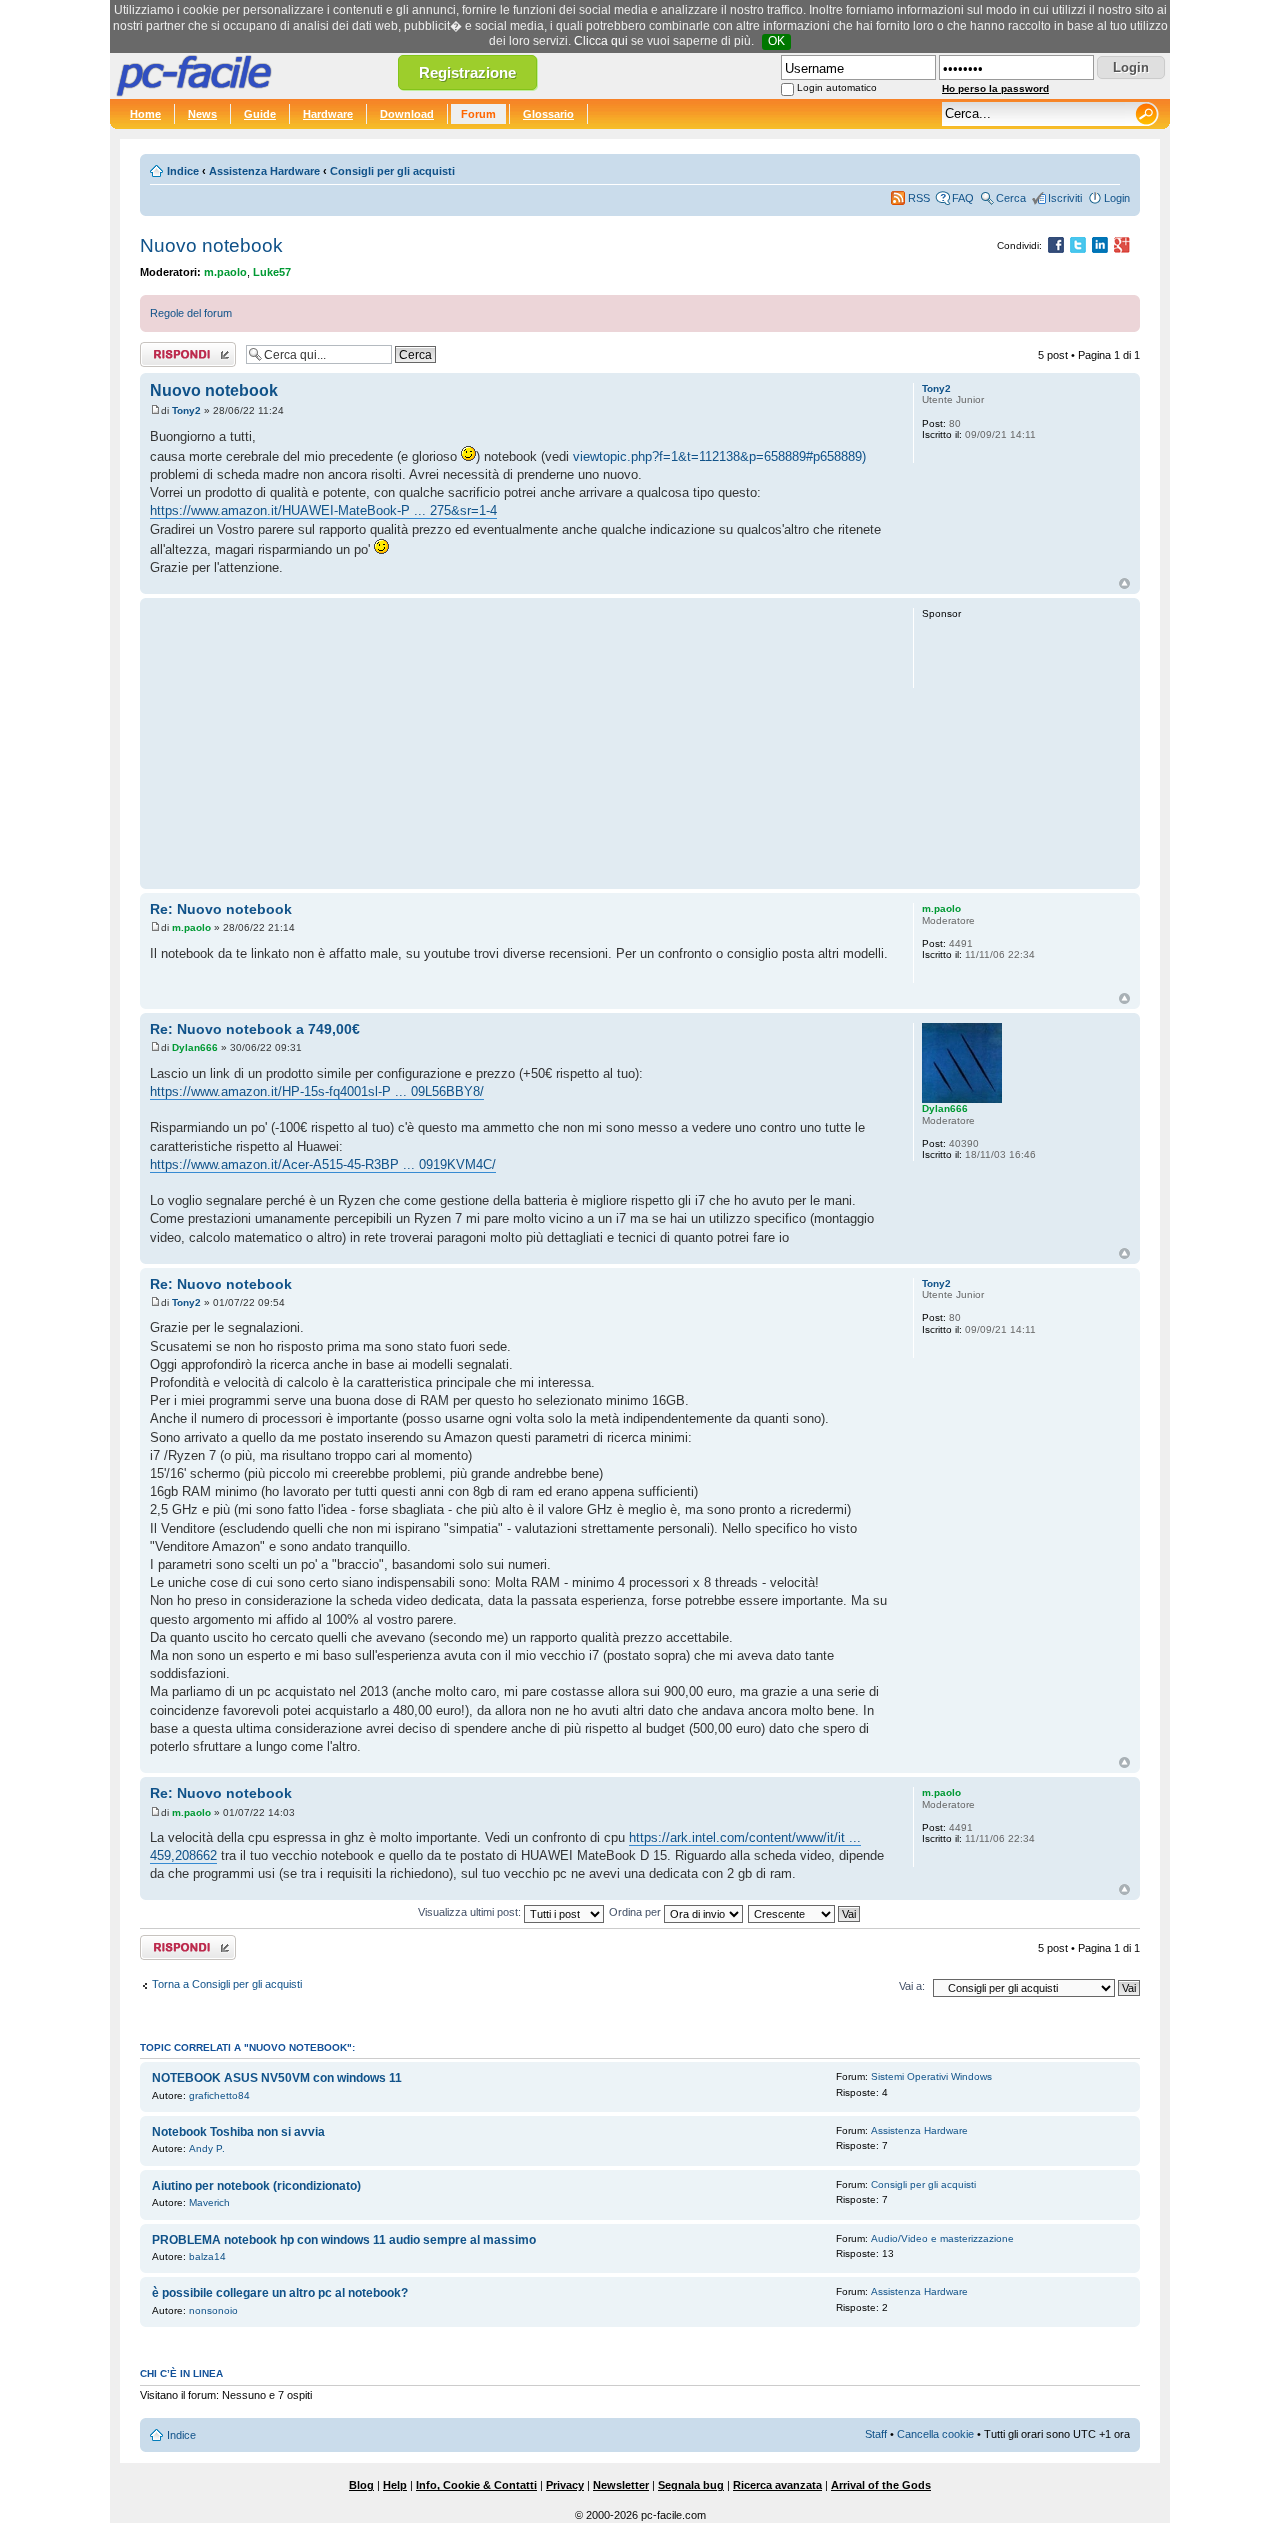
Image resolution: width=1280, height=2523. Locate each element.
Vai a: (912, 1986)
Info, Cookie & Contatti (476, 2485)
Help (395, 2485)
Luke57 (272, 272)
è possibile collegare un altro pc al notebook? (280, 2293)
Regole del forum (191, 313)
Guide (260, 114)
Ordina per (636, 1912)
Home (145, 114)
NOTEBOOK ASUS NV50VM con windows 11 (277, 2078)
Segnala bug (691, 2485)
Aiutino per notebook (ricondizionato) (256, 2186)
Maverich (209, 2202)
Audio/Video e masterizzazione (942, 2238)
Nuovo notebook (211, 245)
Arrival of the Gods (881, 2485)
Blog (361, 2485)
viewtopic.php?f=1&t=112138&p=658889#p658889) (719, 456)
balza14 (207, 2256)
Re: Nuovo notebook (221, 909)
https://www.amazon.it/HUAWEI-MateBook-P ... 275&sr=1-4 (323, 510)
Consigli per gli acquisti (392, 171)
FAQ (963, 198)
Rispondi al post (178, 350)
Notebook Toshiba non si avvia (238, 2132)
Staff (876, 2434)
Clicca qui (601, 41)
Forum (478, 114)
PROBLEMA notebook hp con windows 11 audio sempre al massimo (344, 2240)
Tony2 (186, 410)
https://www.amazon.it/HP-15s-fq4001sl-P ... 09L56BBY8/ (317, 1091)
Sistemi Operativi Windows (931, 2076)
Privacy (565, 2485)
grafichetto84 (219, 2095)
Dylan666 (195, 1047)
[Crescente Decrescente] (805, 1912)
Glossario (548, 114)
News (202, 114)
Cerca (1011, 198)
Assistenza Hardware (264, 171)
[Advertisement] (522, 743)
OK (776, 41)
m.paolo (225, 272)
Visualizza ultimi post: (471, 1912)
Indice (183, 171)
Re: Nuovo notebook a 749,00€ (255, 1029)
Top (1124, 583)
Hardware (328, 114)
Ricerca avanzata (777, 2485)
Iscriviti (1065, 198)
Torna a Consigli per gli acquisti (227, 1984)
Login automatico (837, 87)
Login (1117, 198)
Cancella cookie (935, 2434)
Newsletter (621, 2485)
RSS (919, 198)
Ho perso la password (995, 88)
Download (407, 114)
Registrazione (467, 72)
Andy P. (207, 2148)
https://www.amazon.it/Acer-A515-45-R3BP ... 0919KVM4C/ (323, 1164)
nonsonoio (213, 2310)
